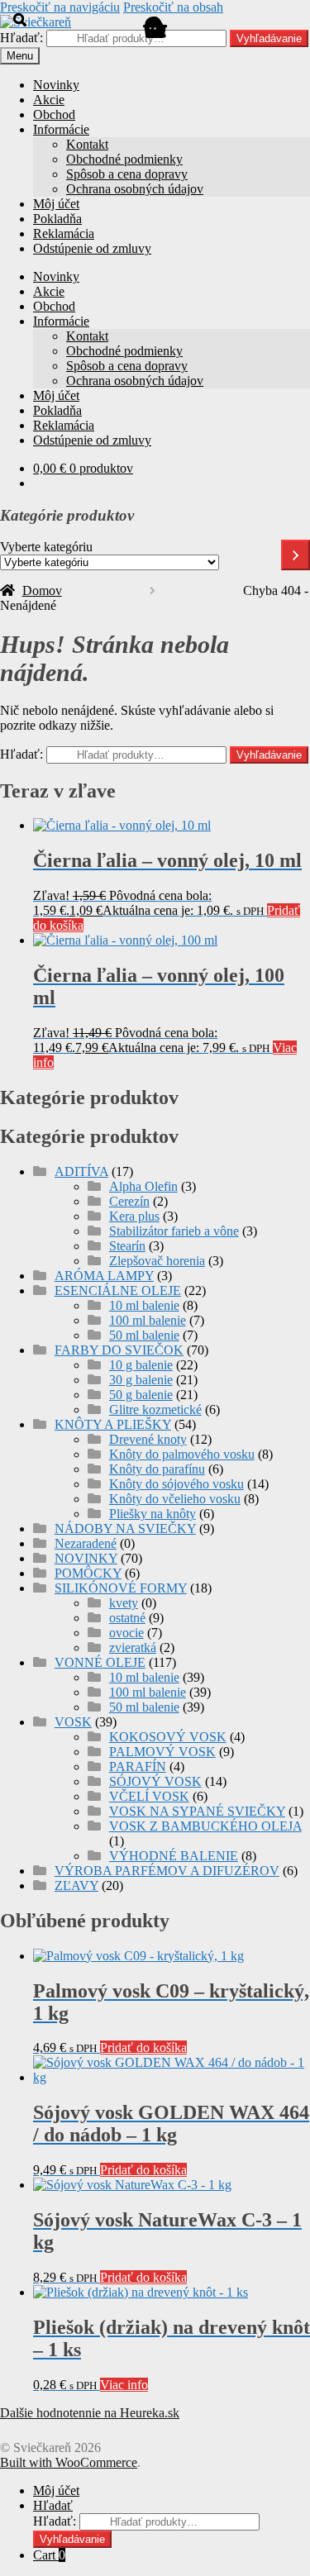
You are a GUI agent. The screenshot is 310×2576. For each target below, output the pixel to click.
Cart (49, 2555)
